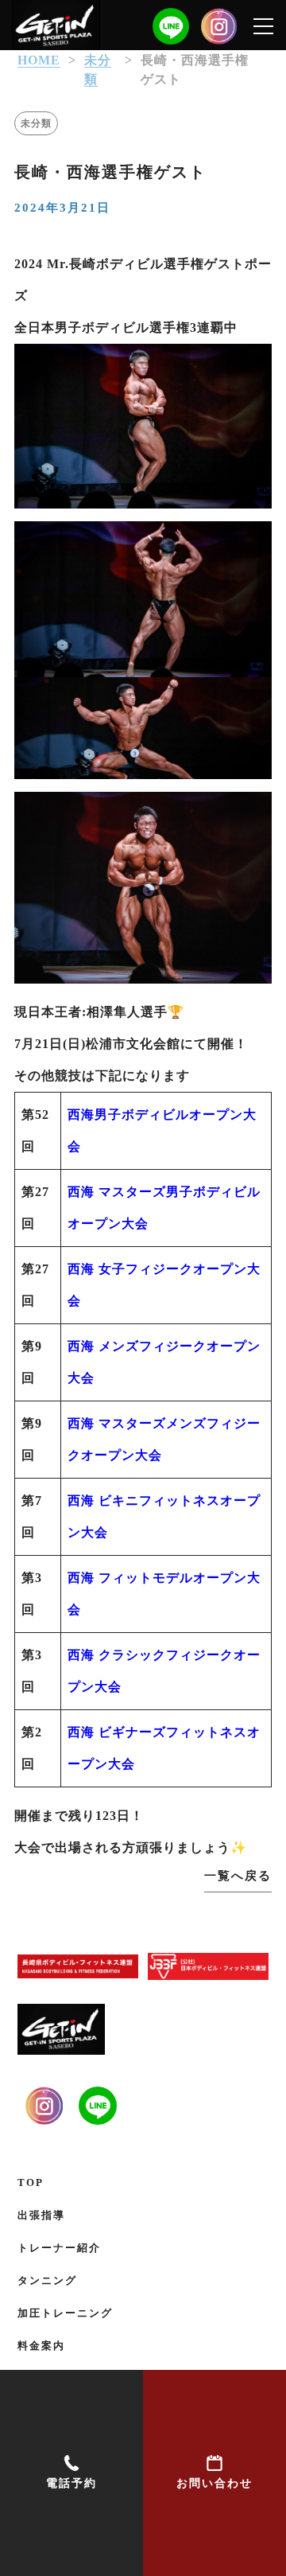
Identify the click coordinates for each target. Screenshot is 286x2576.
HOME (39, 60)
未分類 (36, 123)
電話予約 (71, 2483)
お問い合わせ (214, 2483)
